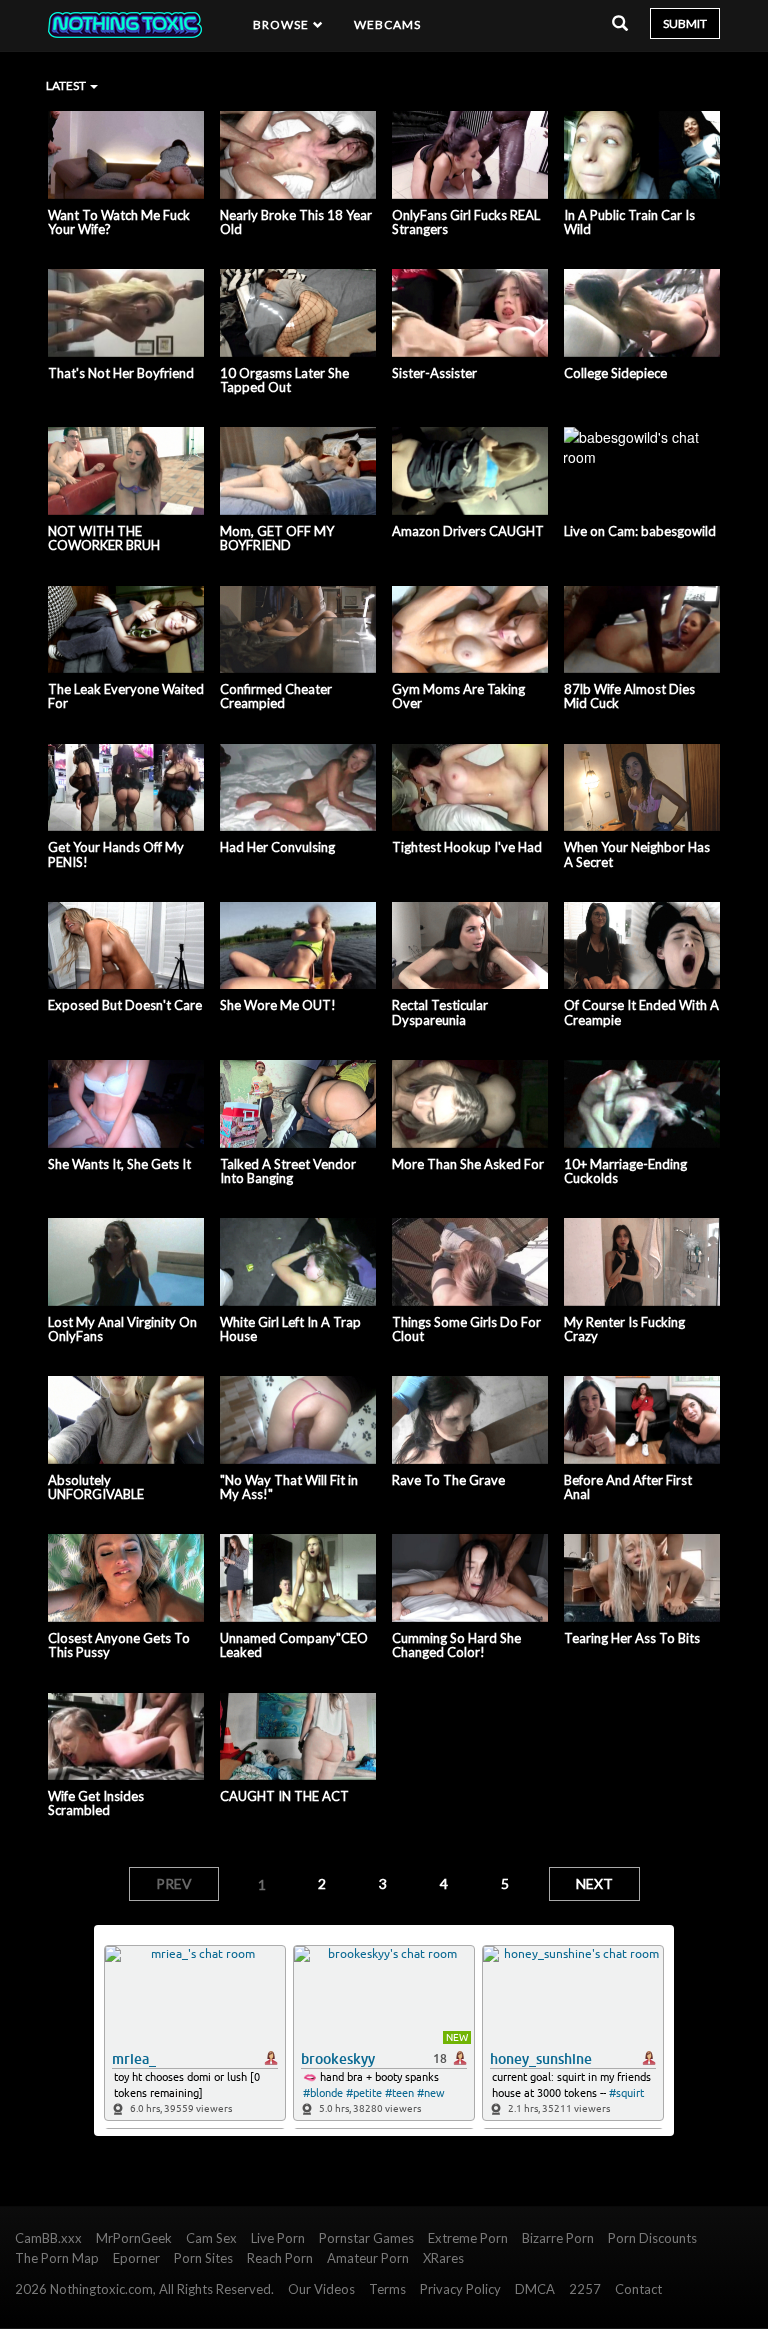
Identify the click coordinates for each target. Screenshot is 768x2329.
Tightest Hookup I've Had (467, 847)
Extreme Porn (468, 2238)
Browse (283, 24)
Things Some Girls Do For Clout (466, 1329)
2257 (585, 2289)
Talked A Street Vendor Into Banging (288, 1171)
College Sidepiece (615, 373)
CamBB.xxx (48, 2238)
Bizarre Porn (558, 2238)
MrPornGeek (134, 2238)
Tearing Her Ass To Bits (632, 1638)
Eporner (136, 2258)
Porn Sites (203, 2258)
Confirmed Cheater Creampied (276, 696)
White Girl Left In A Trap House (290, 1329)
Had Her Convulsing (277, 847)
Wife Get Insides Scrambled (96, 1803)
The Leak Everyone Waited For (126, 696)
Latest (67, 85)
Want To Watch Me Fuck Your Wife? (119, 222)
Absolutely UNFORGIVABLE (96, 1487)
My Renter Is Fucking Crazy (624, 1329)
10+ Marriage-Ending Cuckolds (625, 1171)
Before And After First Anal (628, 1487)
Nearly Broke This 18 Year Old (296, 222)
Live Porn (278, 2238)
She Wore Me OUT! (278, 1005)
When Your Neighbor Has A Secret (637, 854)
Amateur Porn (368, 2258)
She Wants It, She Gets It (119, 1164)
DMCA (535, 2289)
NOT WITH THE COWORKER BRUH (104, 538)
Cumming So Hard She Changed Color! (456, 1645)
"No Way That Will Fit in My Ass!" (289, 1487)
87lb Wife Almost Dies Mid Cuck (629, 696)
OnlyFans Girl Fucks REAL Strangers (466, 222)
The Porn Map (57, 2258)
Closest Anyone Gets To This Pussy (119, 1645)
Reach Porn (280, 2258)
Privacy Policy (460, 2289)
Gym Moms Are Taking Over (458, 696)
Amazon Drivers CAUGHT (468, 531)
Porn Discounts (652, 2238)
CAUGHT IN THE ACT (284, 1796)
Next (594, 1883)
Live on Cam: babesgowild (640, 531)
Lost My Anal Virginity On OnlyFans (122, 1329)
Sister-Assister (434, 373)
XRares (443, 2258)
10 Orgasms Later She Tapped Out (284, 380)
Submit (685, 23)
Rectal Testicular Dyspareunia (440, 1012)
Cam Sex (211, 2238)
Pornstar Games (366, 2238)
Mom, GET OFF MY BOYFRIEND (277, 538)
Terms (387, 2289)
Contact (638, 2289)
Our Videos (321, 2289)
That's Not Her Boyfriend (121, 373)
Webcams (388, 24)
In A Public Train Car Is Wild (629, 222)
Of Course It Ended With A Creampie (641, 1012)
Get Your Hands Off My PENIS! (116, 854)
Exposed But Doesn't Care (125, 1005)
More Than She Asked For (468, 1164)
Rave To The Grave (448, 1480)
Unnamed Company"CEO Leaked (294, 1645)
